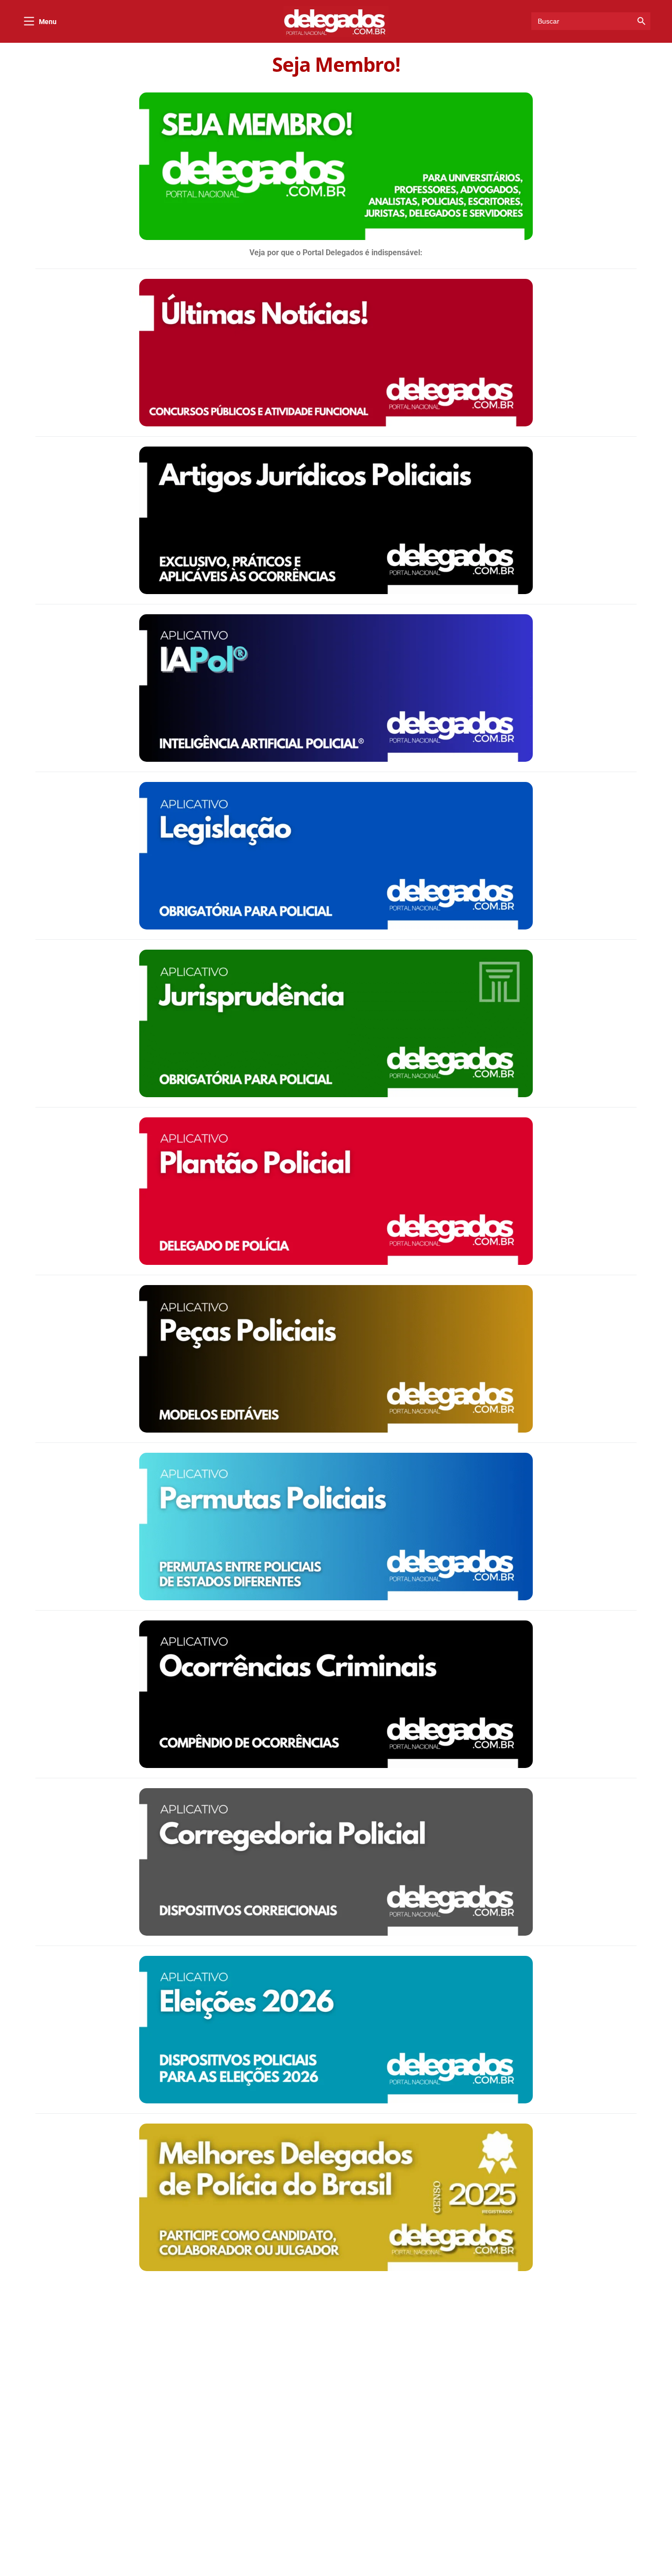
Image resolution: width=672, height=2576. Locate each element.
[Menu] (29, 21)
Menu (48, 22)
